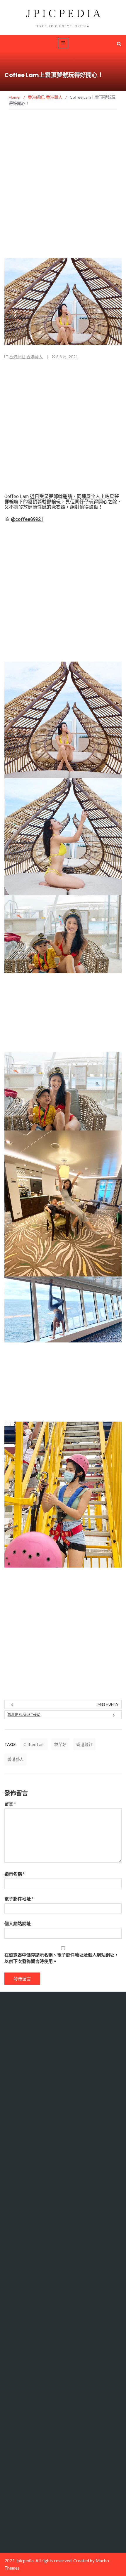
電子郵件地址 (19, 1899)
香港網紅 (17, 357)
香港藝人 (35, 357)
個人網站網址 (18, 1923)
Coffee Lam (34, 1744)
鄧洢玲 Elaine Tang (24, 1715)
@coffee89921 (27, 519)
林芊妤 (60, 1744)
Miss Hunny (108, 1704)
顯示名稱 (15, 1874)
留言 (10, 1804)
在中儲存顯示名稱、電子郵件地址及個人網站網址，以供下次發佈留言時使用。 (62, 1958)
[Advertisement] (63, 193)
